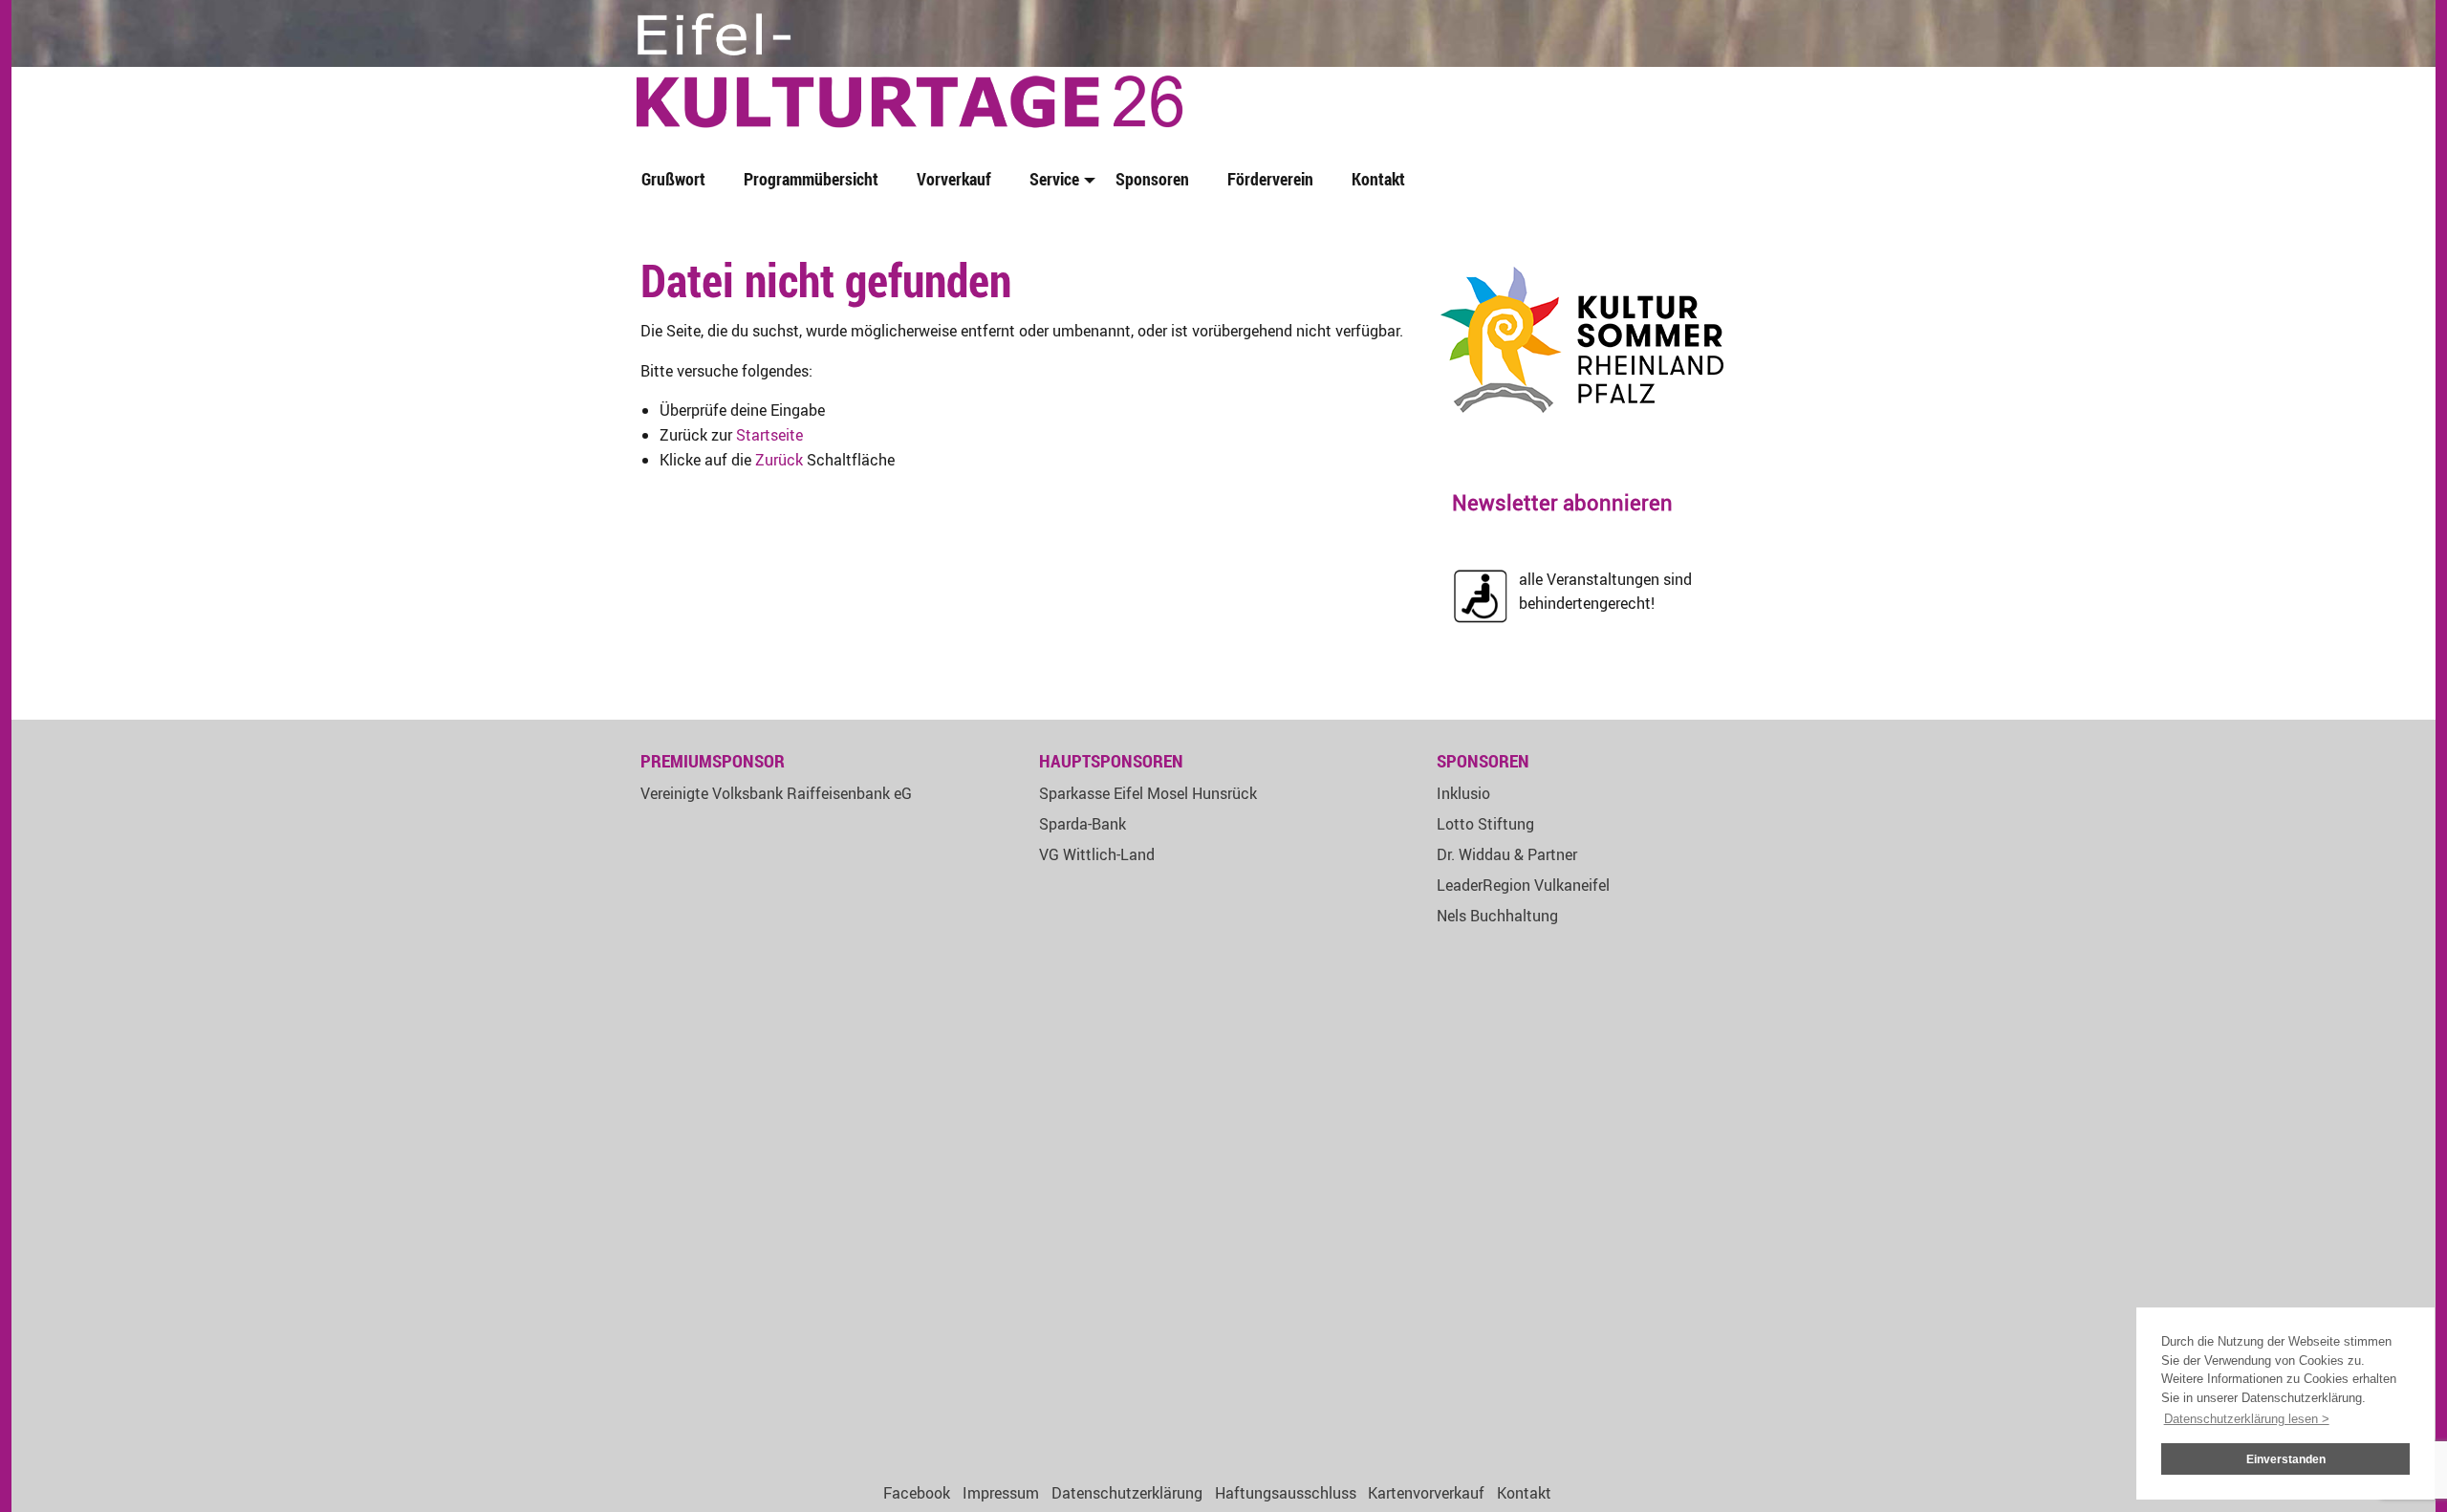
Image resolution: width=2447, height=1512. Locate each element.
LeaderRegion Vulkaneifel (1523, 885)
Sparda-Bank (1083, 824)
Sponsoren (1152, 179)
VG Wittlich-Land (1097, 854)
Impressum (1001, 1493)
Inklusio (1463, 793)
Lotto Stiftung (1485, 824)
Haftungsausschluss (1286, 1493)
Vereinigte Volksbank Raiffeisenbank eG (776, 793)
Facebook (917, 1493)
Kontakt (1378, 179)
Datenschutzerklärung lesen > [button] (2247, 1419)
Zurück (779, 460)
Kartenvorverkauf (1426, 1493)
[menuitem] (677, 180)
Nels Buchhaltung (1497, 916)
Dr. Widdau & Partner (1507, 854)
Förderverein (1270, 179)
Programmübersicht (811, 179)
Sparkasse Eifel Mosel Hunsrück (1148, 793)
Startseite (769, 435)
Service (1054, 179)
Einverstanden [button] (2286, 1459)
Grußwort (673, 179)
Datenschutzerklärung (1127, 1493)
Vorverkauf (954, 179)
